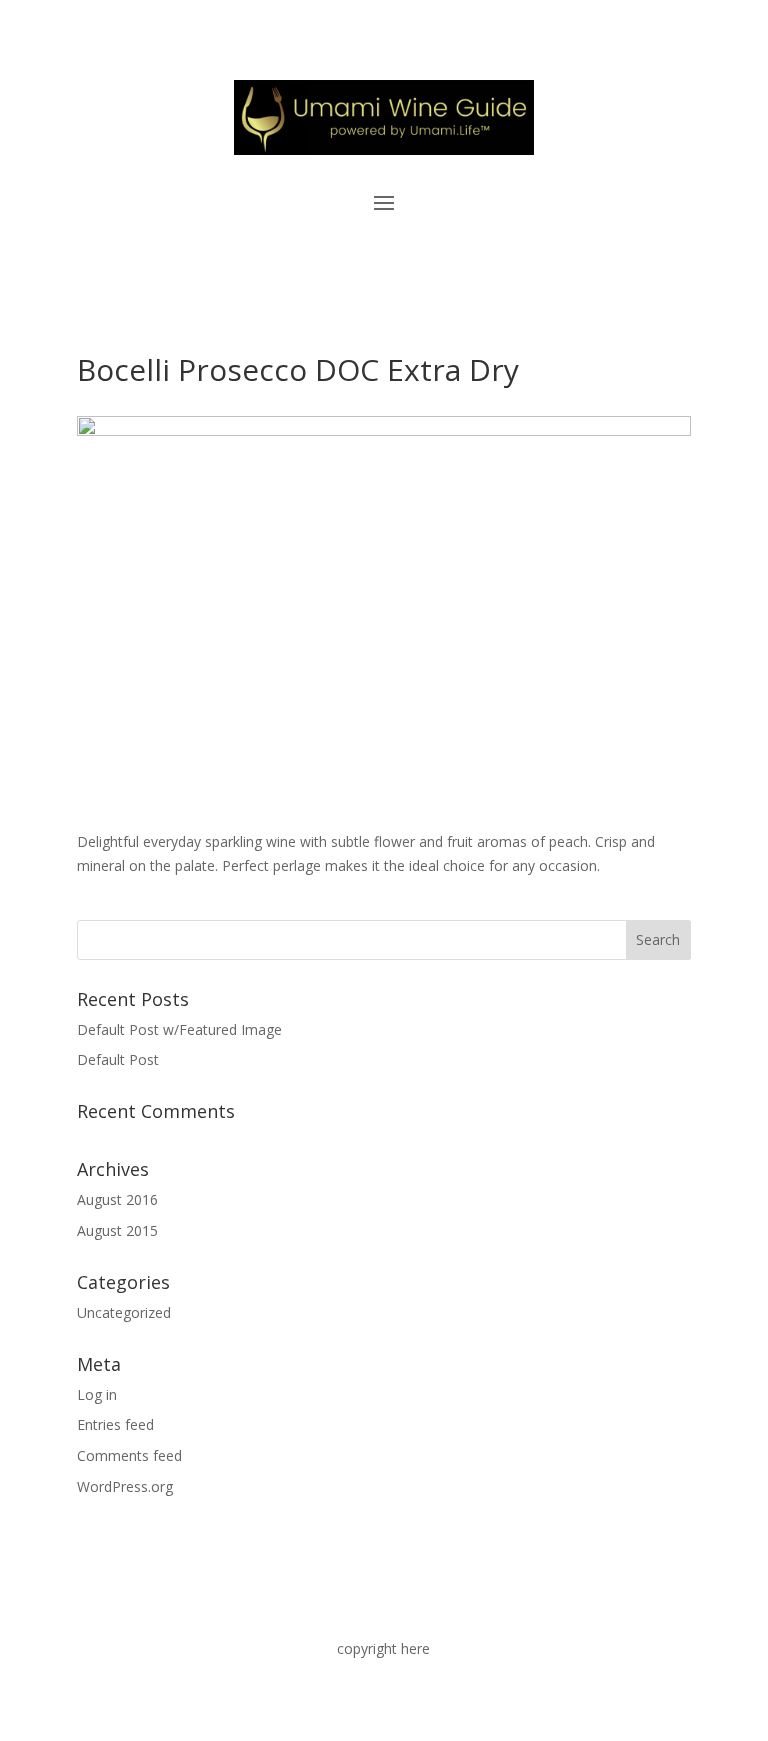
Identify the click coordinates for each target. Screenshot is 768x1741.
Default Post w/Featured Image (179, 1029)
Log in (97, 1394)
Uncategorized (124, 1312)
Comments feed (129, 1455)
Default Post (118, 1059)
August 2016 (117, 1199)
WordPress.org (125, 1486)
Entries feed (115, 1424)
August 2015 (117, 1230)
